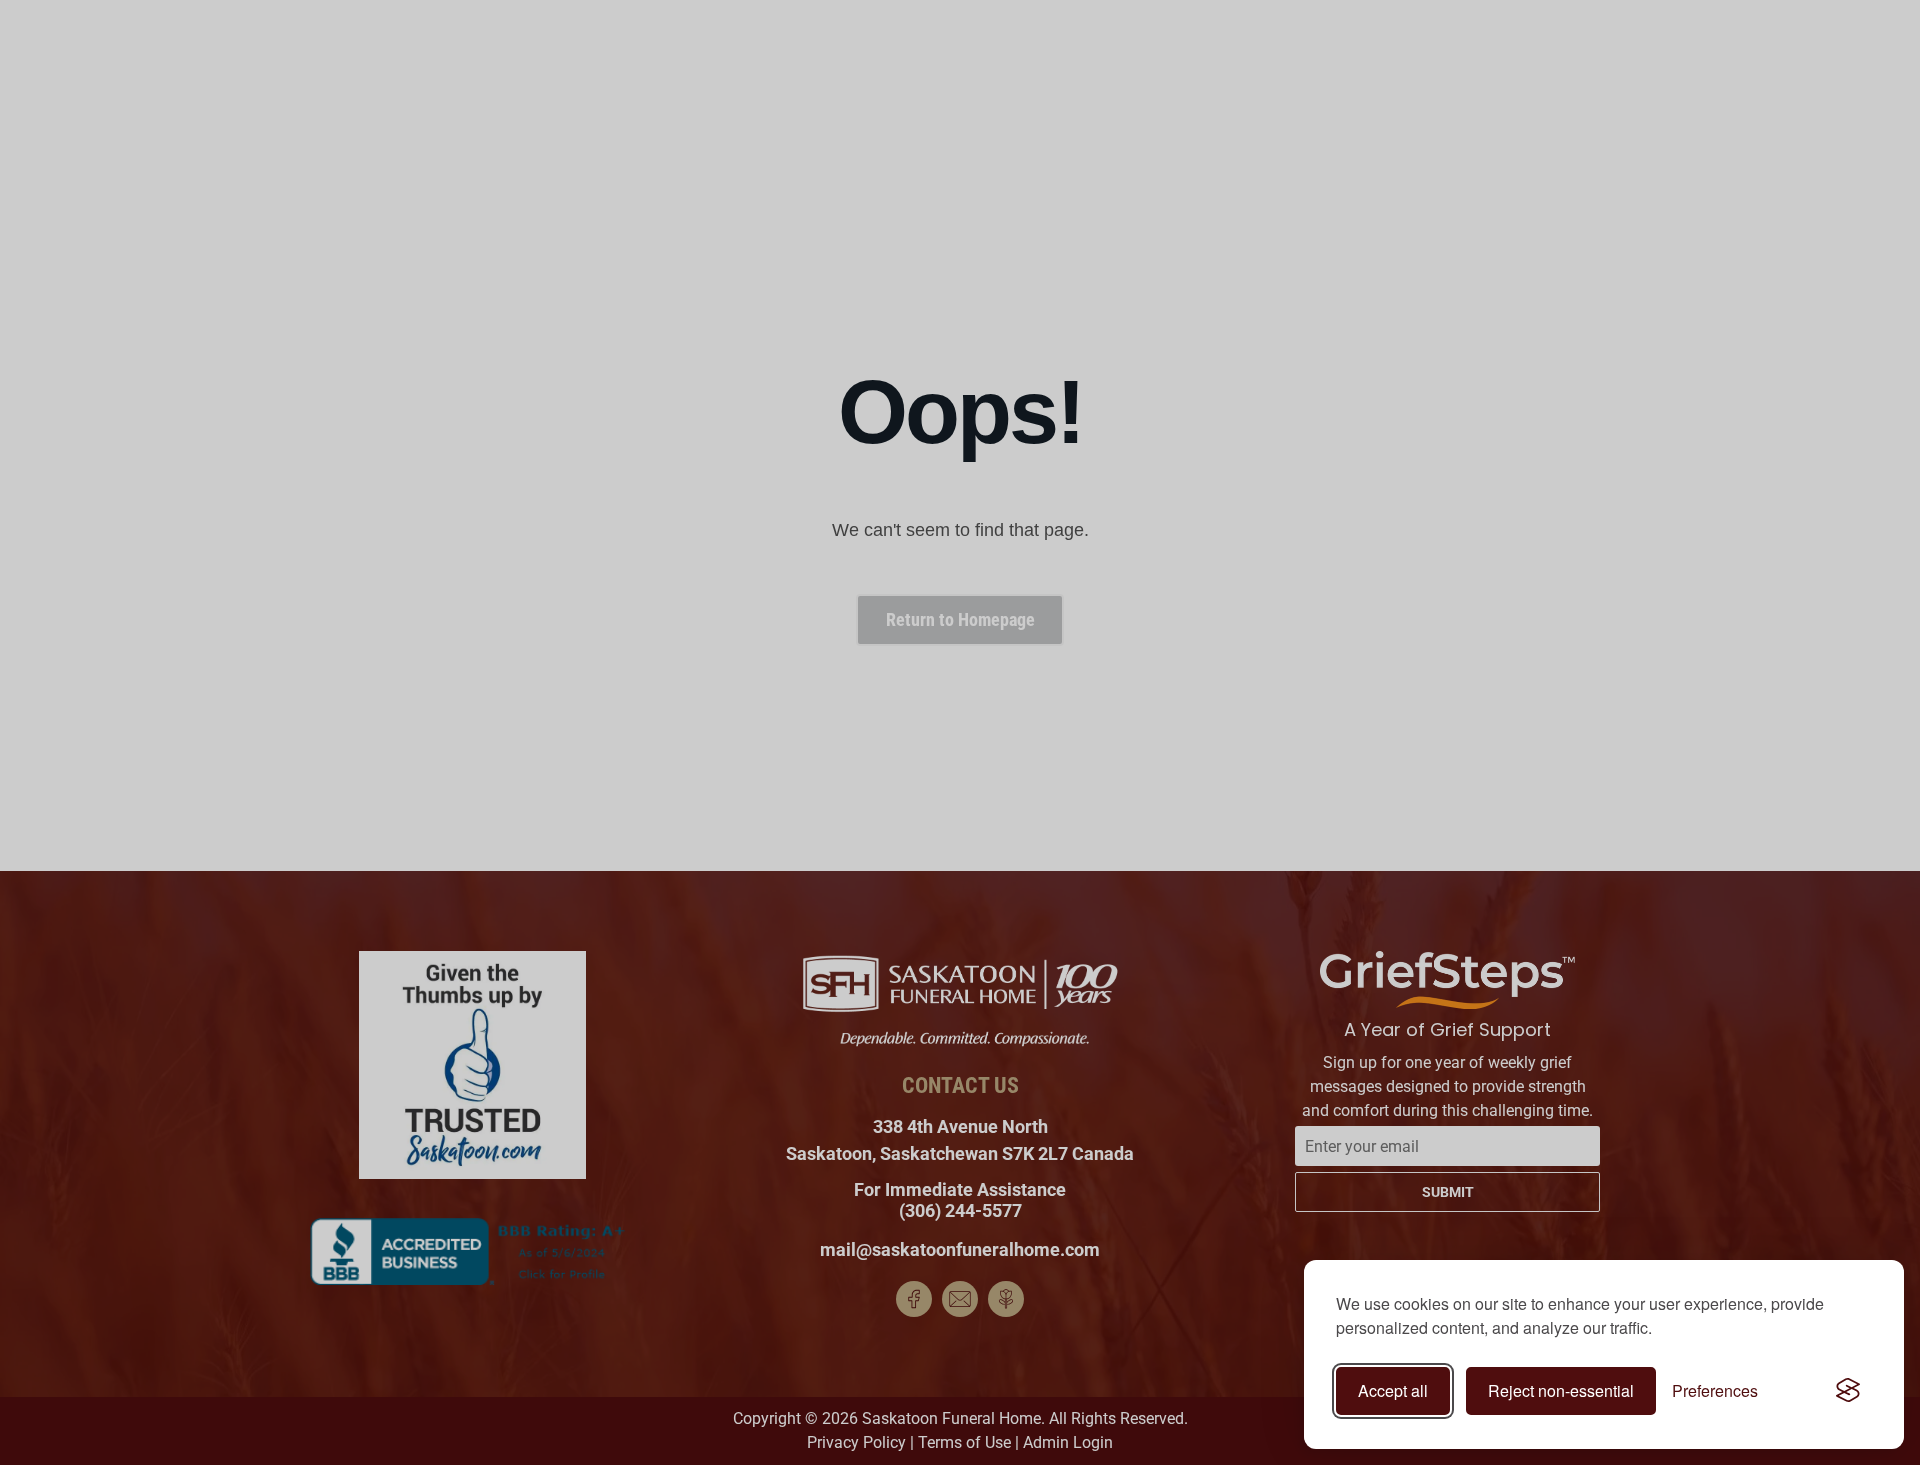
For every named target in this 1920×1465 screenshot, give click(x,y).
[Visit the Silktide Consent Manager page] (1848, 1391)
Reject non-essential (1561, 1390)
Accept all (1393, 1390)
